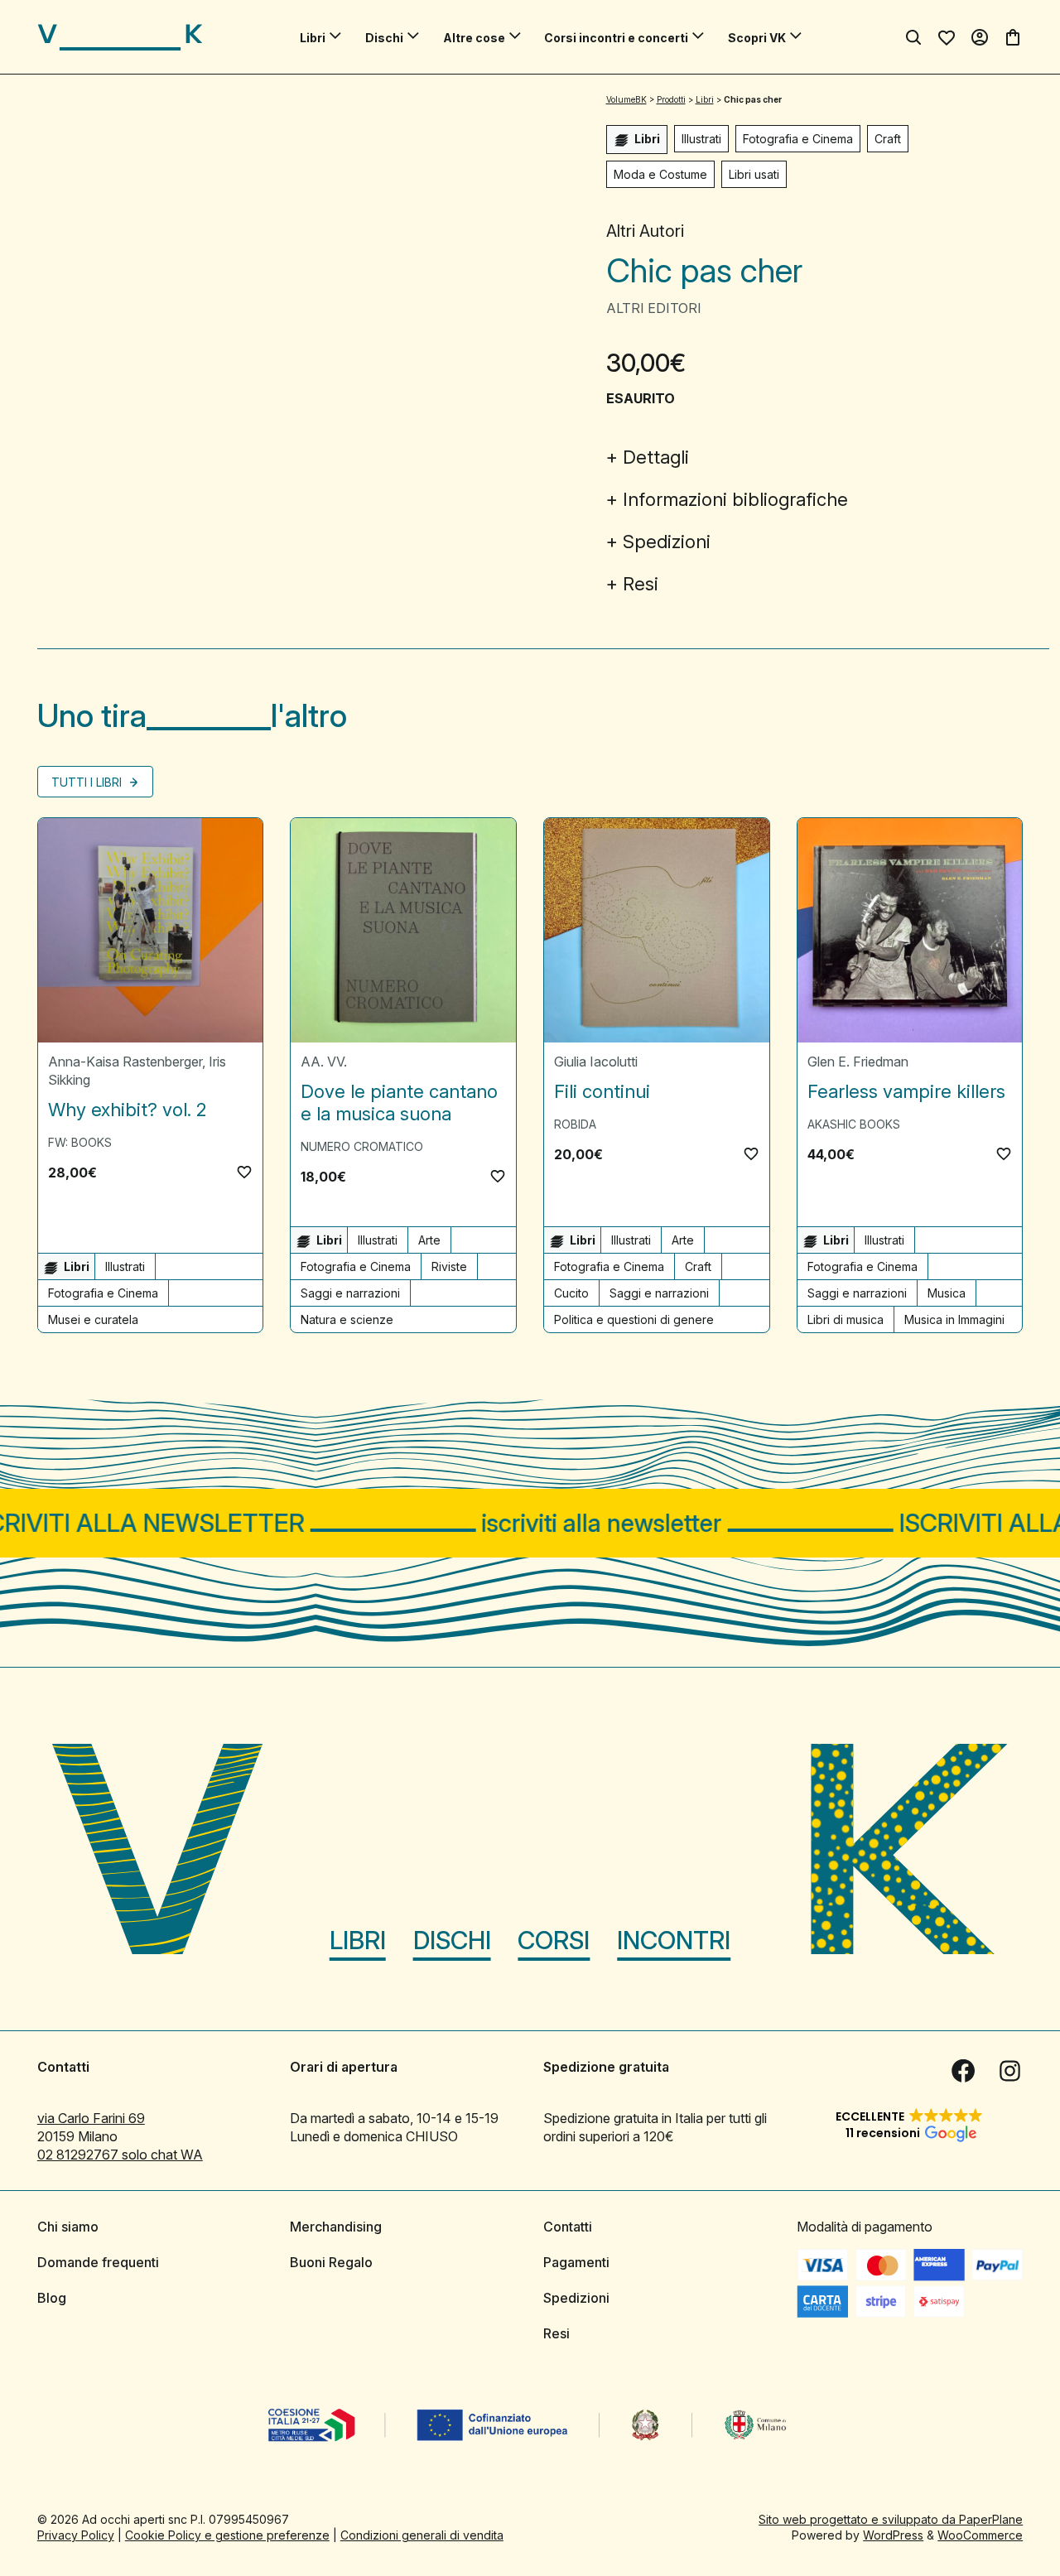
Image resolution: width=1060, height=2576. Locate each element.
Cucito (571, 1293)
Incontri (674, 1940)
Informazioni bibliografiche (735, 499)
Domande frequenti (98, 2262)
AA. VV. (324, 1062)
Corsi (554, 1940)
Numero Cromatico (362, 1146)
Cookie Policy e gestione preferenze (227, 2535)
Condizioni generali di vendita (422, 2535)
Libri (313, 38)
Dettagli (656, 457)
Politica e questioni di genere (634, 1319)
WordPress (893, 2535)
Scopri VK (757, 38)
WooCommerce (980, 2535)
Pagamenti (576, 2262)
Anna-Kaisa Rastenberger (125, 1062)
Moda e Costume (660, 174)
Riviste (449, 1266)
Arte (429, 1240)
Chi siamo (68, 2227)
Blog (52, 2298)
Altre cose (474, 38)
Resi (641, 584)
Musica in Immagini (954, 1319)
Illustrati (701, 139)
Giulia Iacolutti (596, 1062)
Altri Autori (645, 231)
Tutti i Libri (88, 782)
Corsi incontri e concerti (616, 38)
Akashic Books (854, 1124)
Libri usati (754, 174)
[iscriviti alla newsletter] (530, 1523)
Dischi (384, 38)
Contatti (568, 2227)
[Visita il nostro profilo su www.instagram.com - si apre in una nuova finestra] (1009, 2071)
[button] (244, 1172)
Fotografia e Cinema (798, 139)
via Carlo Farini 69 (91, 2118)
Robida (575, 1124)
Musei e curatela (93, 1319)
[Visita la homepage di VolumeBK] (120, 37)
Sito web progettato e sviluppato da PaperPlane (891, 2519)
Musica (947, 1293)
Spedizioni (667, 542)
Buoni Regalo (331, 2262)
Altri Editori (654, 308)
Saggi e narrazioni (350, 1293)
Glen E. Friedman (858, 1062)
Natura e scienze (347, 1319)
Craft (888, 139)
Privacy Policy (76, 2535)
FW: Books (80, 1142)
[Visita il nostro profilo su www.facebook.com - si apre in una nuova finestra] (963, 2071)
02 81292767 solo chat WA (120, 2155)
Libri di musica (846, 1319)
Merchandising (336, 2227)
